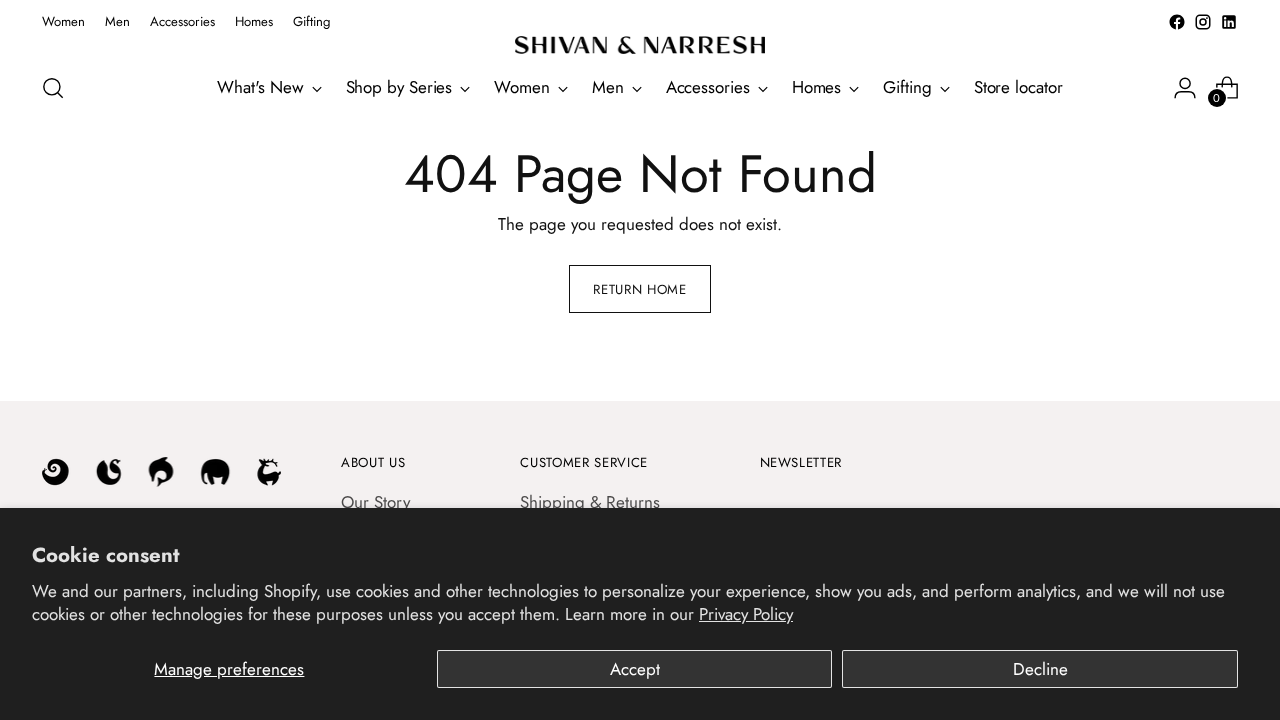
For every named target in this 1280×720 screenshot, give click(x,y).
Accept (635, 669)
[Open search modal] (53, 88)
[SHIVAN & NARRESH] (640, 45)
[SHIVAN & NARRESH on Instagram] (1203, 22)
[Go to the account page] (1185, 88)
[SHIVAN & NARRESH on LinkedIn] (1229, 22)
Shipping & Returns (590, 502)
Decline (1040, 669)
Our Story (375, 502)
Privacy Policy (746, 614)
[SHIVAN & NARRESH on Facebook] (1177, 22)
